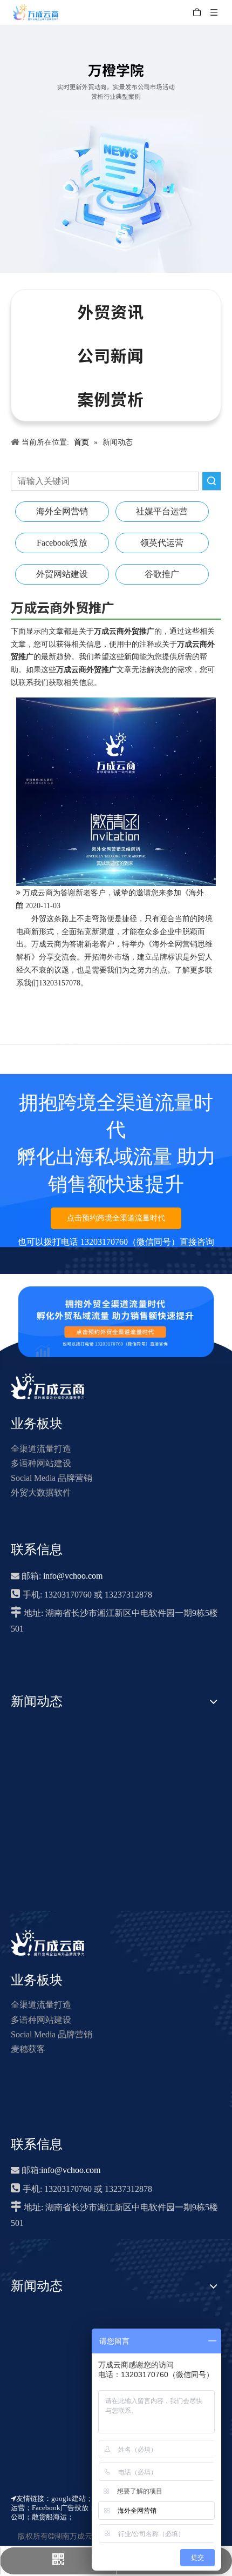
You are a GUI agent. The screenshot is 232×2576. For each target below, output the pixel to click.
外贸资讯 (111, 311)
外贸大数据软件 (41, 1492)
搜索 (211, 481)
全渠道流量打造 (41, 1449)
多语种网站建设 (41, 1463)
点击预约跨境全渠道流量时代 (116, 1218)
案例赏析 (111, 399)
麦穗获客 (28, 2049)
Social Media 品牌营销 (52, 1478)
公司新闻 (111, 355)
